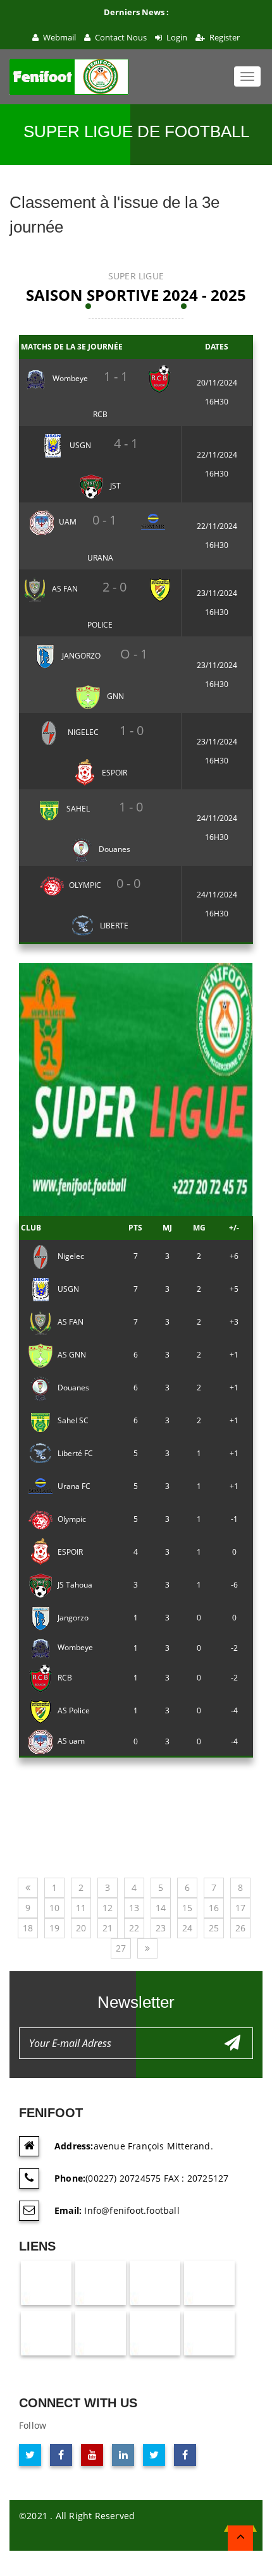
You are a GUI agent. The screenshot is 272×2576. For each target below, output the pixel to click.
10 (54, 1908)
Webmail (59, 37)
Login (176, 37)
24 (187, 1928)
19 (54, 1928)
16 (214, 1908)
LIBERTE (114, 926)
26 (240, 1928)
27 (121, 1948)
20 (81, 1928)
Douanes (114, 849)
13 (134, 1908)
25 (214, 1928)
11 (81, 1908)
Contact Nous (120, 37)
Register (224, 37)
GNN (114, 696)
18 (28, 1928)
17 (240, 1908)
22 (134, 1928)
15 (187, 1908)
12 (108, 1908)
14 (161, 1908)
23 (161, 1928)
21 (108, 1928)
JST (114, 486)
